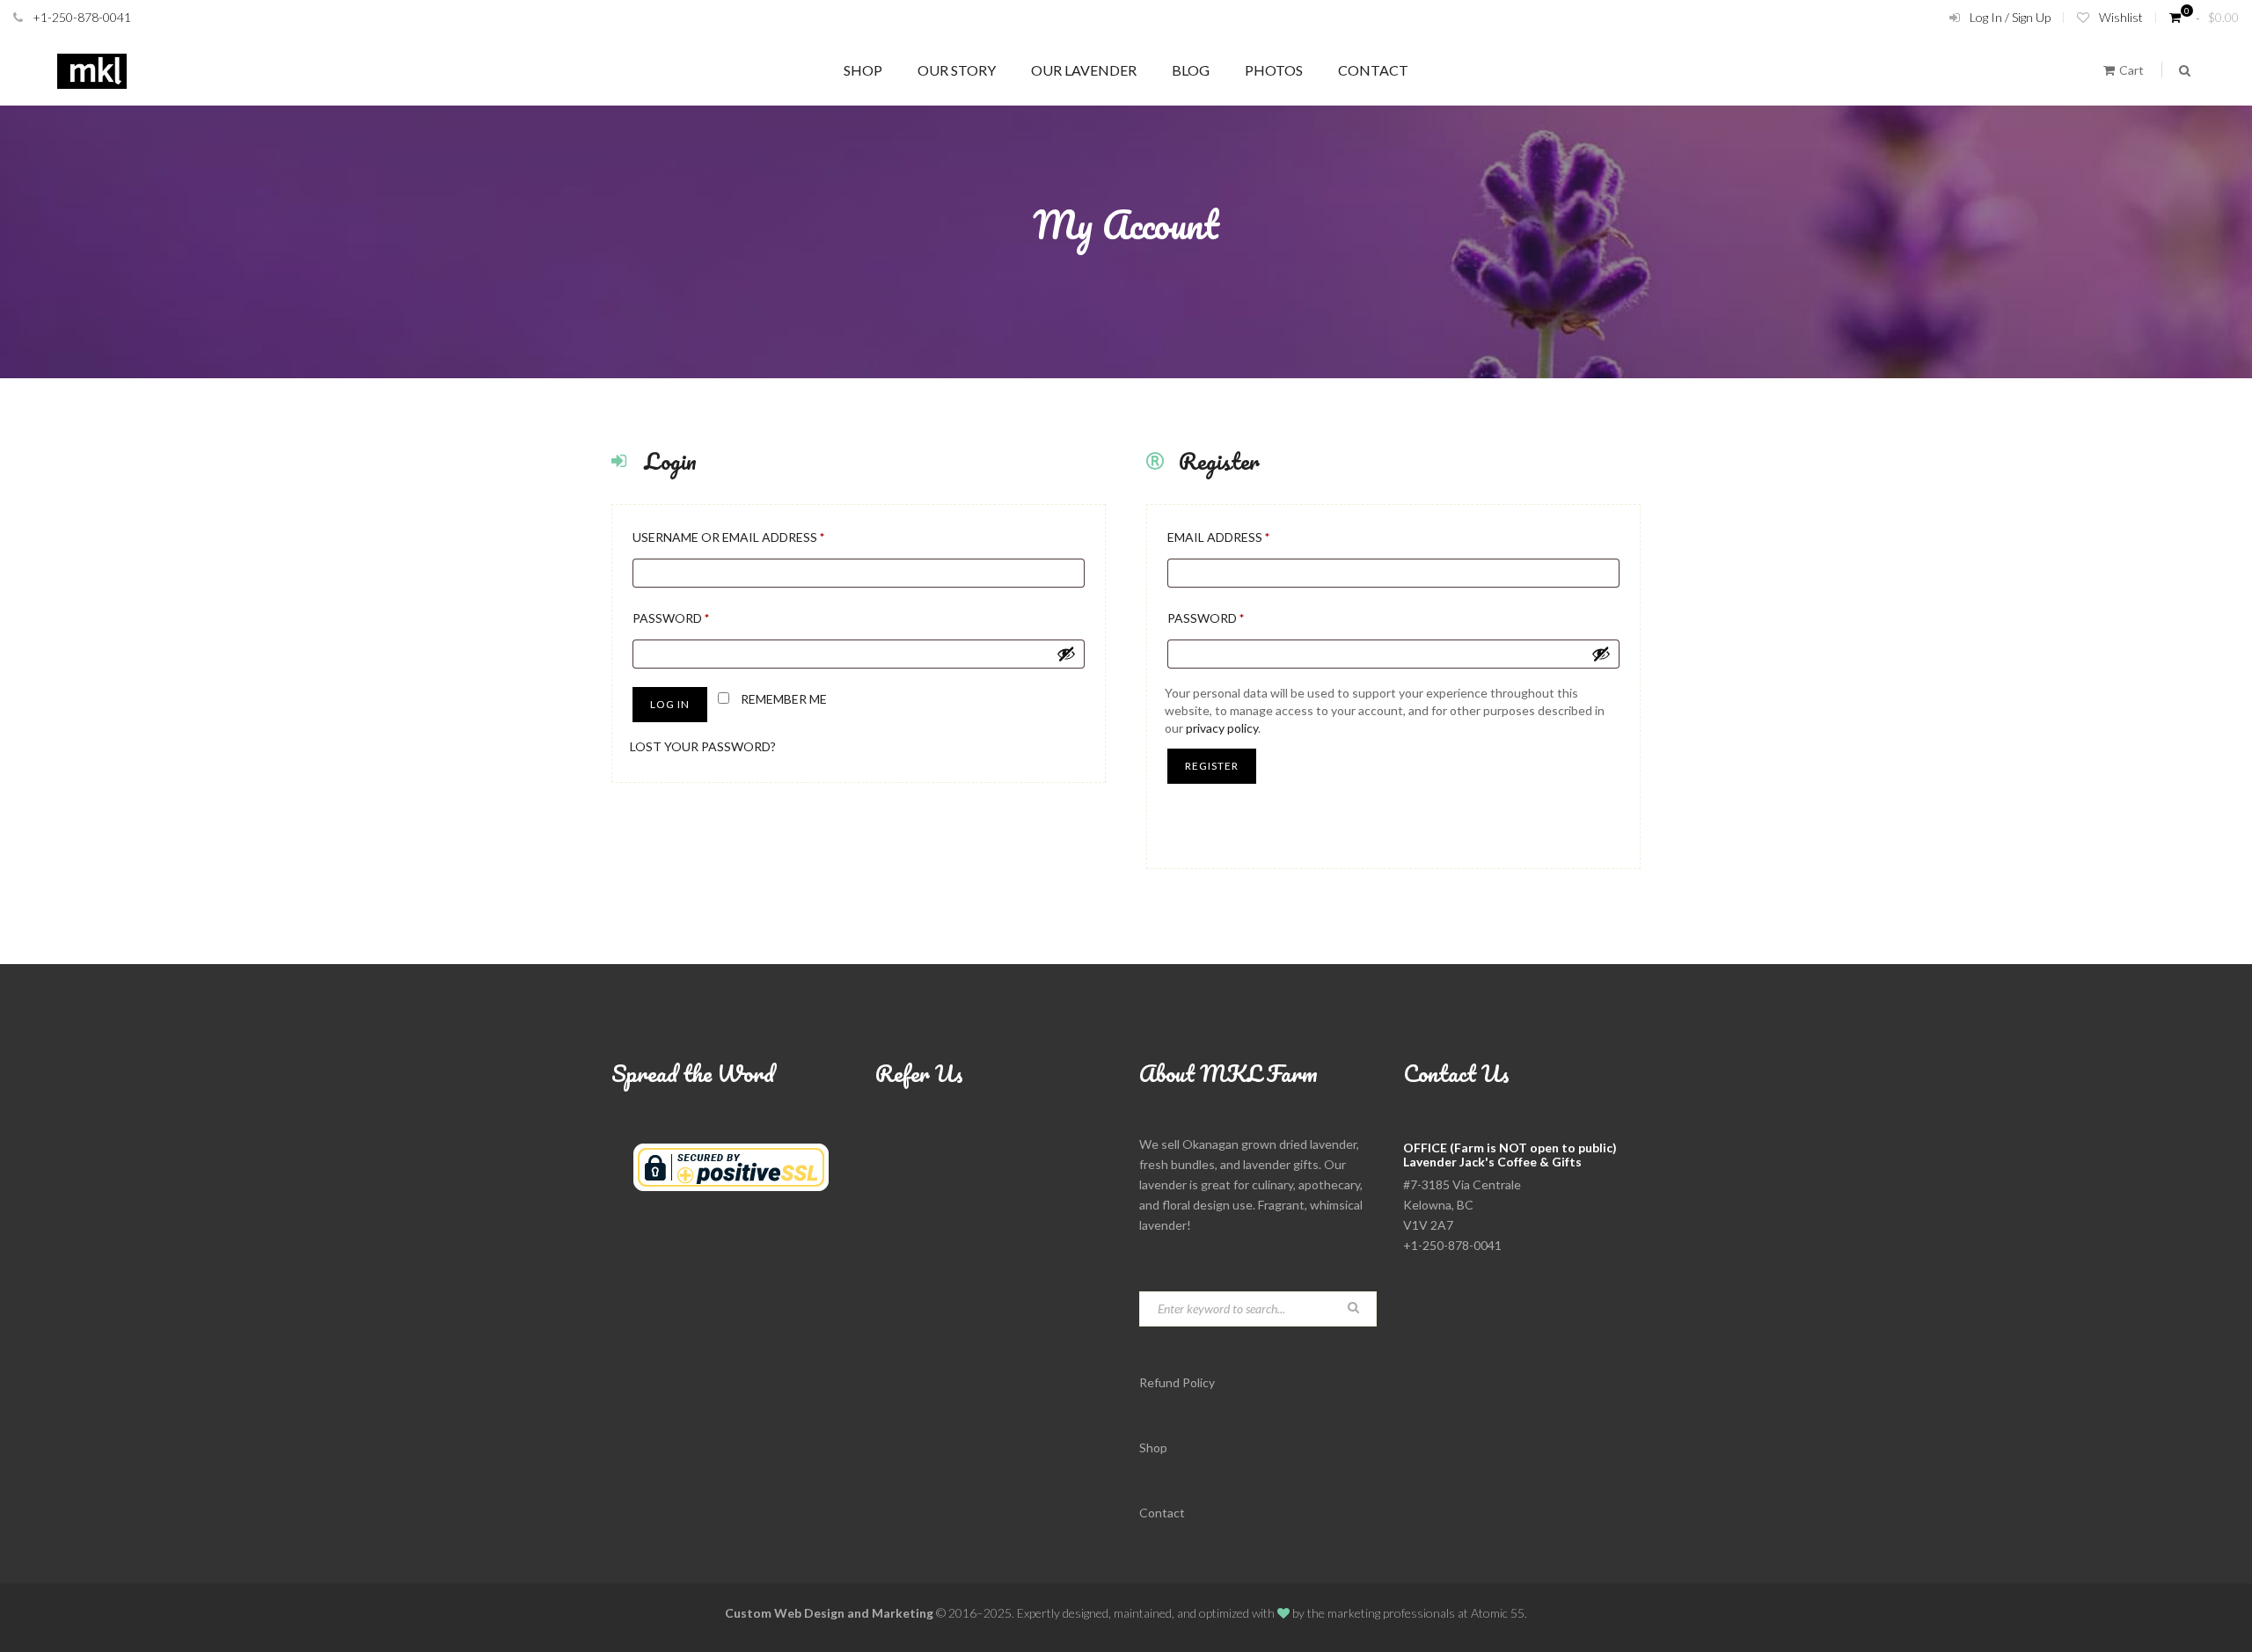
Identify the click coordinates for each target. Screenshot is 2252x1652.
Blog (1191, 70)
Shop (863, 70)
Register (1212, 766)
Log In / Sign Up (2010, 17)
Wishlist (2121, 17)
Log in (670, 704)
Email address (1249, 537)
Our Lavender (1084, 70)
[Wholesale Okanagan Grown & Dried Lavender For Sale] (92, 70)
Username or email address (759, 537)
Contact (1373, 70)
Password (702, 618)
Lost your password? (703, 746)
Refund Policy (1177, 1382)
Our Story (957, 70)
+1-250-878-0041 (82, 17)
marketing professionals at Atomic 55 (1426, 1613)
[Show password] (1066, 654)
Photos (1274, 70)
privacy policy (1222, 728)
